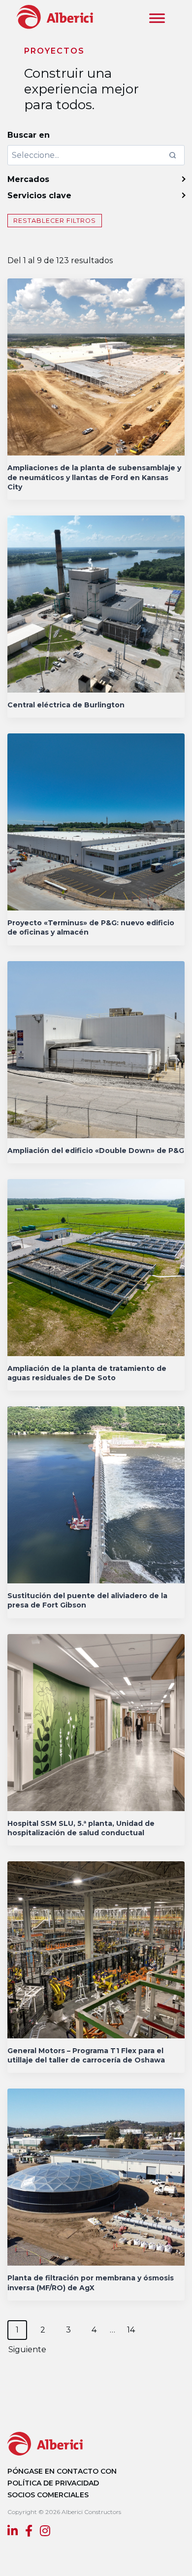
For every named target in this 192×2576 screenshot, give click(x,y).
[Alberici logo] (53, 16)
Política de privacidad (53, 2483)
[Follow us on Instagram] (45, 2532)
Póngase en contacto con (62, 2471)
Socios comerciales (48, 2495)
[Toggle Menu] (157, 18)
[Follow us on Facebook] (29, 2532)
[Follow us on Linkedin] (13, 2532)
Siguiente (27, 2349)
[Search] (172, 155)
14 (131, 2330)
